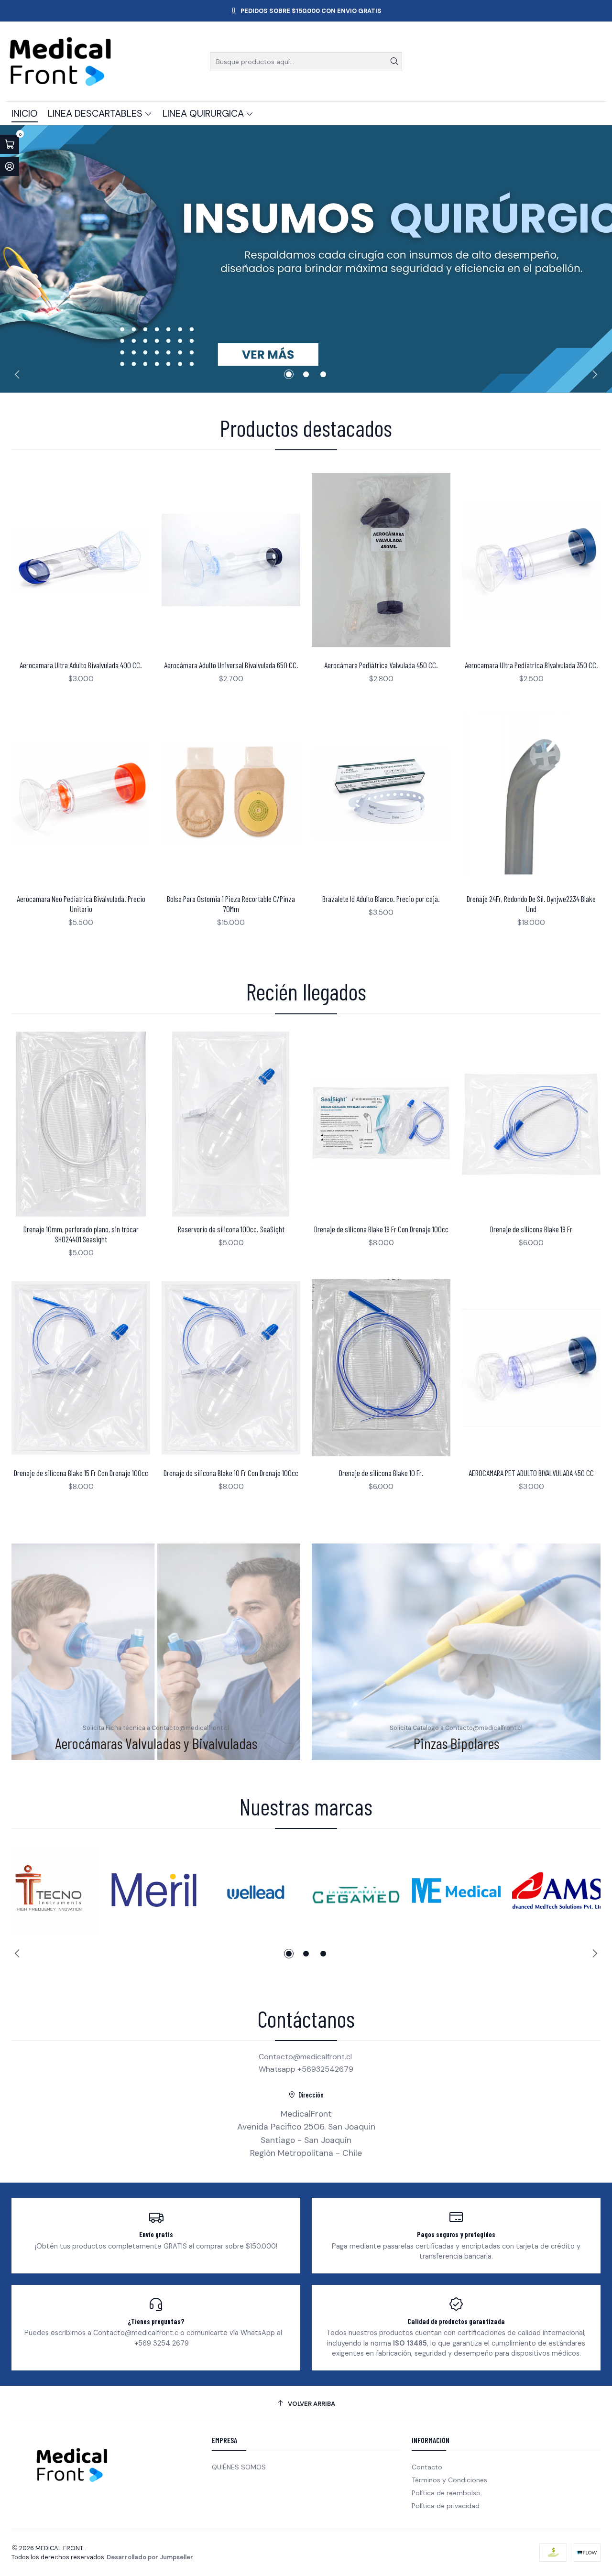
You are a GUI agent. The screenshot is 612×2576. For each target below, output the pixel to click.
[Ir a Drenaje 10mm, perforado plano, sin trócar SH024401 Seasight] (81, 1124)
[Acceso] (10, 166)
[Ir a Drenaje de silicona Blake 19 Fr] (531, 1124)
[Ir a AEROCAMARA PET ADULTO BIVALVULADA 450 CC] (531, 1368)
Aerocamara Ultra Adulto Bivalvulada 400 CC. (81, 665)
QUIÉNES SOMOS (239, 2467)
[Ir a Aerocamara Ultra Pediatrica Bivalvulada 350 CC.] (531, 560)
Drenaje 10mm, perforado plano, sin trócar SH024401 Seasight (81, 1234)
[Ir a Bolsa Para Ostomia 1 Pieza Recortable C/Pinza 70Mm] (231, 794)
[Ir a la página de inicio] (60, 61)
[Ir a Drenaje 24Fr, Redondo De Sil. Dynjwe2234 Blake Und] (531, 794)
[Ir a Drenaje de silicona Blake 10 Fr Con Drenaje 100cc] (231, 1368)
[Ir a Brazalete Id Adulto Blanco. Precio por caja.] (381, 794)
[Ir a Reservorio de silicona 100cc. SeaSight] (231, 1124)
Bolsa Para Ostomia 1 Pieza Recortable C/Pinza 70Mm (231, 904)
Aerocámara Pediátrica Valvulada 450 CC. (381, 665)
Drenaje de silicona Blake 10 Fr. (381, 1473)
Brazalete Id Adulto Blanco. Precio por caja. (381, 899)
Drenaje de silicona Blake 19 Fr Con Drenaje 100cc (381, 1229)
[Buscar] (394, 62)
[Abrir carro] (10, 144)
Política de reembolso (446, 2493)
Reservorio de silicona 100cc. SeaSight (231, 1229)
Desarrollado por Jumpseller (150, 2557)
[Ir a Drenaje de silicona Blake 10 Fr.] (381, 1368)
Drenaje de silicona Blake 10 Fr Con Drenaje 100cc (231, 1473)
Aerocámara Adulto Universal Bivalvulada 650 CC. (231, 665)
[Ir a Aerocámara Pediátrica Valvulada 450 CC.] (381, 560)
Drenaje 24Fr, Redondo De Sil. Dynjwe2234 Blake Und (531, 904)
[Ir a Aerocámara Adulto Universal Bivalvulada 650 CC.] (231, 560)
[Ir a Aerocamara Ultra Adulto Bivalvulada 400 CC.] (81, 560)
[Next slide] (593, 374)
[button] (289, 374)
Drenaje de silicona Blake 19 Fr (531, 1229)
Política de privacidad (446, 2506)
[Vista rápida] (133, 560)
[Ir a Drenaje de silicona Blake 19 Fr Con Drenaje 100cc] (381, 1124)
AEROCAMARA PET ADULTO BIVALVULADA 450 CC (531, 1473)
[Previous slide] (19, 374)
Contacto (427, 2467)
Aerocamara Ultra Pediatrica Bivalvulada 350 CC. (531, 665)
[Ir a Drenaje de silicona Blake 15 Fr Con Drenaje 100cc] (81, 1368)
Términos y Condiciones (449, 2480)
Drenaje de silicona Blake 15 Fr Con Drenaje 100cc (81, 1473)
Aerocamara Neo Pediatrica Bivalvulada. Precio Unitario (81, 904)
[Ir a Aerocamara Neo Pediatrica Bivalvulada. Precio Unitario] (81, 794)
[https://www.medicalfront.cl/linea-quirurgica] (306, 259)
